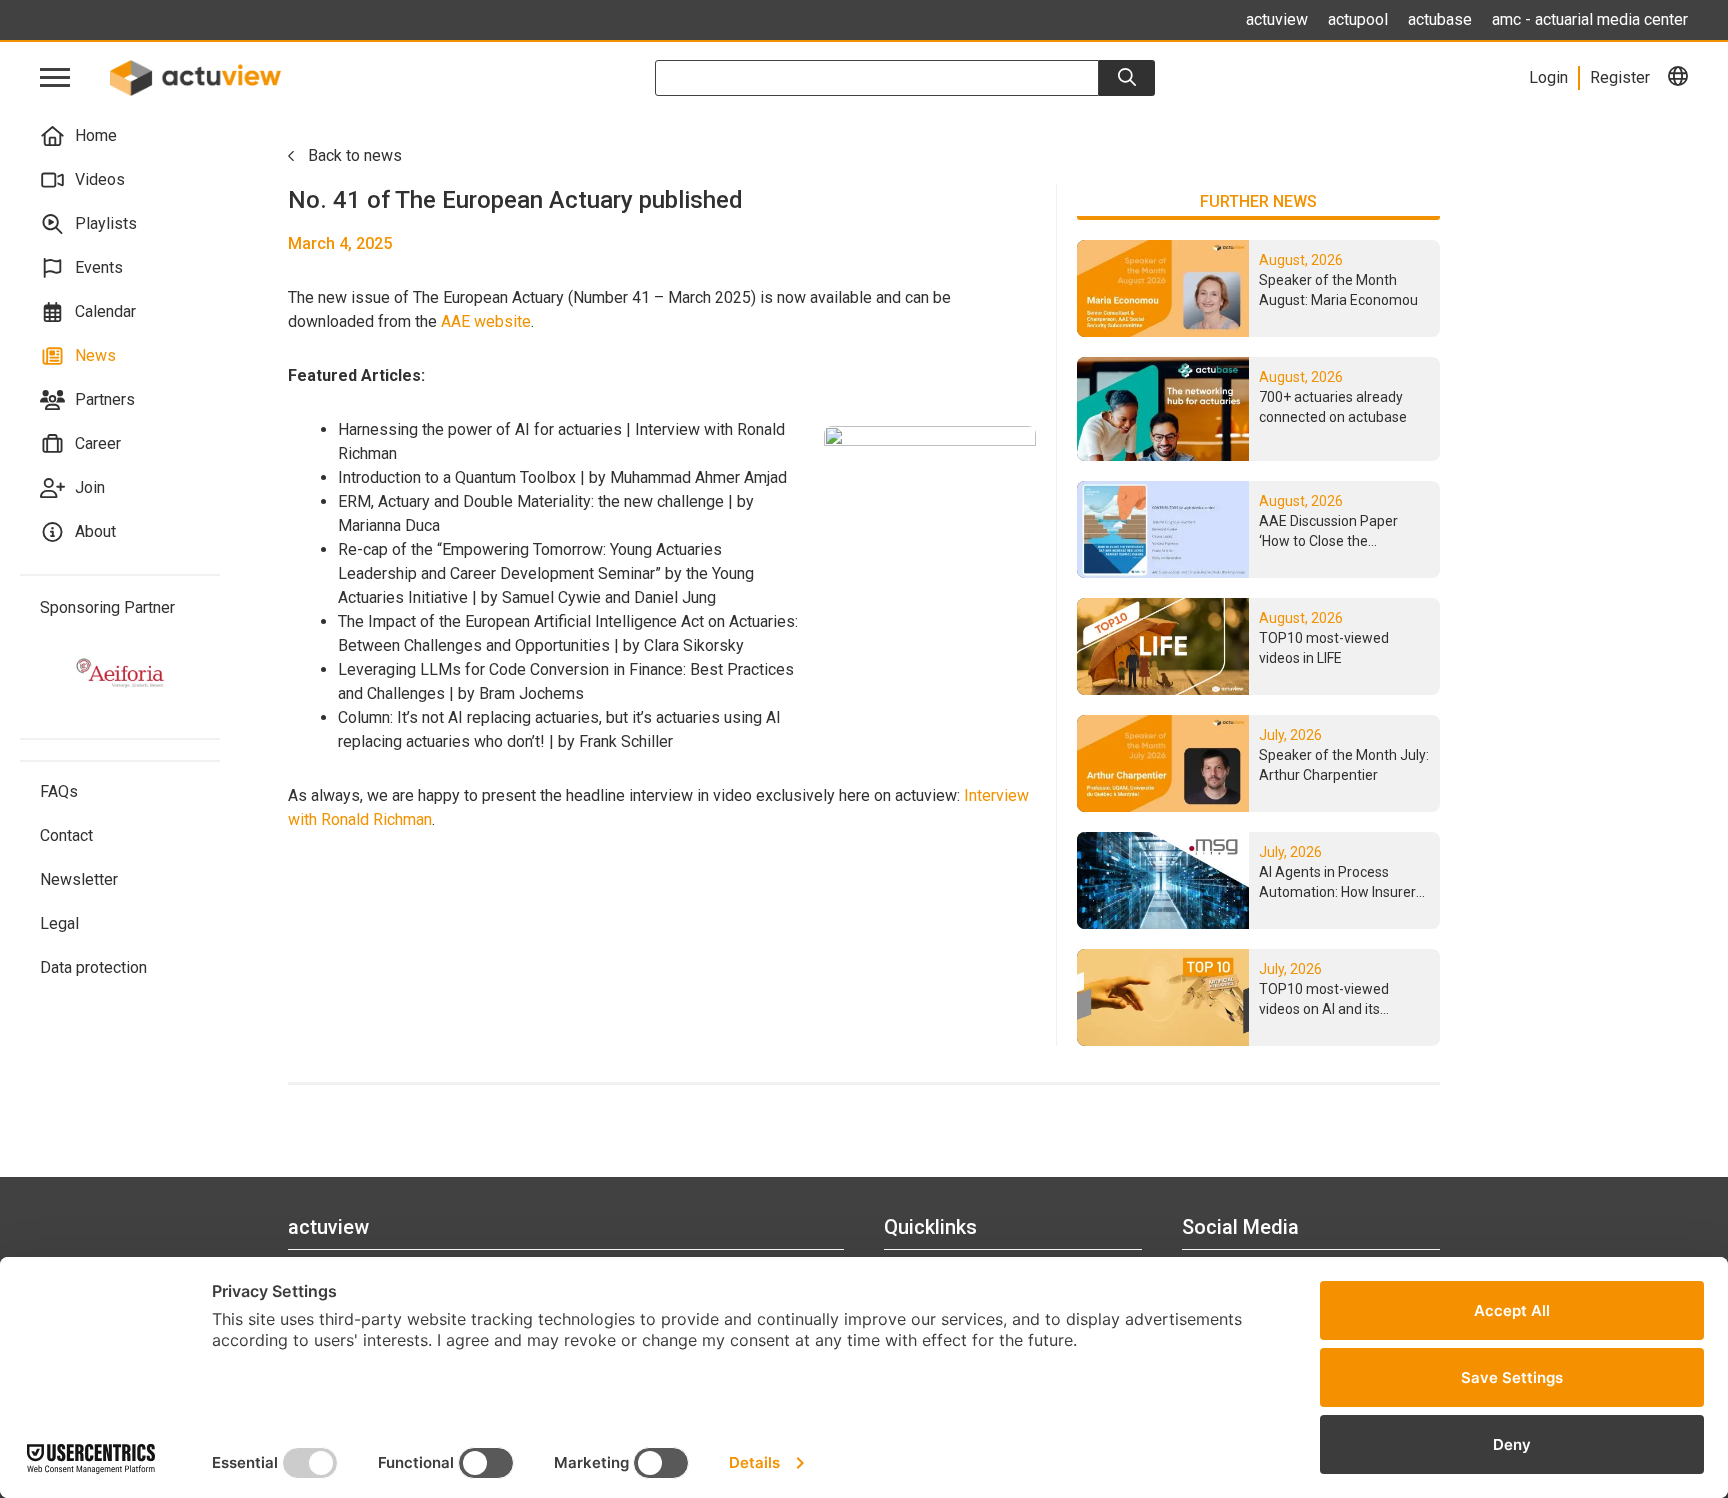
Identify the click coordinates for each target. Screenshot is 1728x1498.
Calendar (105, 311)
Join (90, 487)
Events (99, 267)
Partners (105, 399)
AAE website (486, 321)
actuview (1277, 19)
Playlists (106, 223)
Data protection (93, 967)
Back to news (355, 155)
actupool (1358, 19)
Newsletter (79, 879)
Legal (59, 923)
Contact (66, 835)
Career (98, 443)
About (95, 531)
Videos (100, 179)
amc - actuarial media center (1590, 19)
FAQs (59, 791)
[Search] (1127, 78)
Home (96, 135)
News (95, 355)
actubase (1440, 19)
